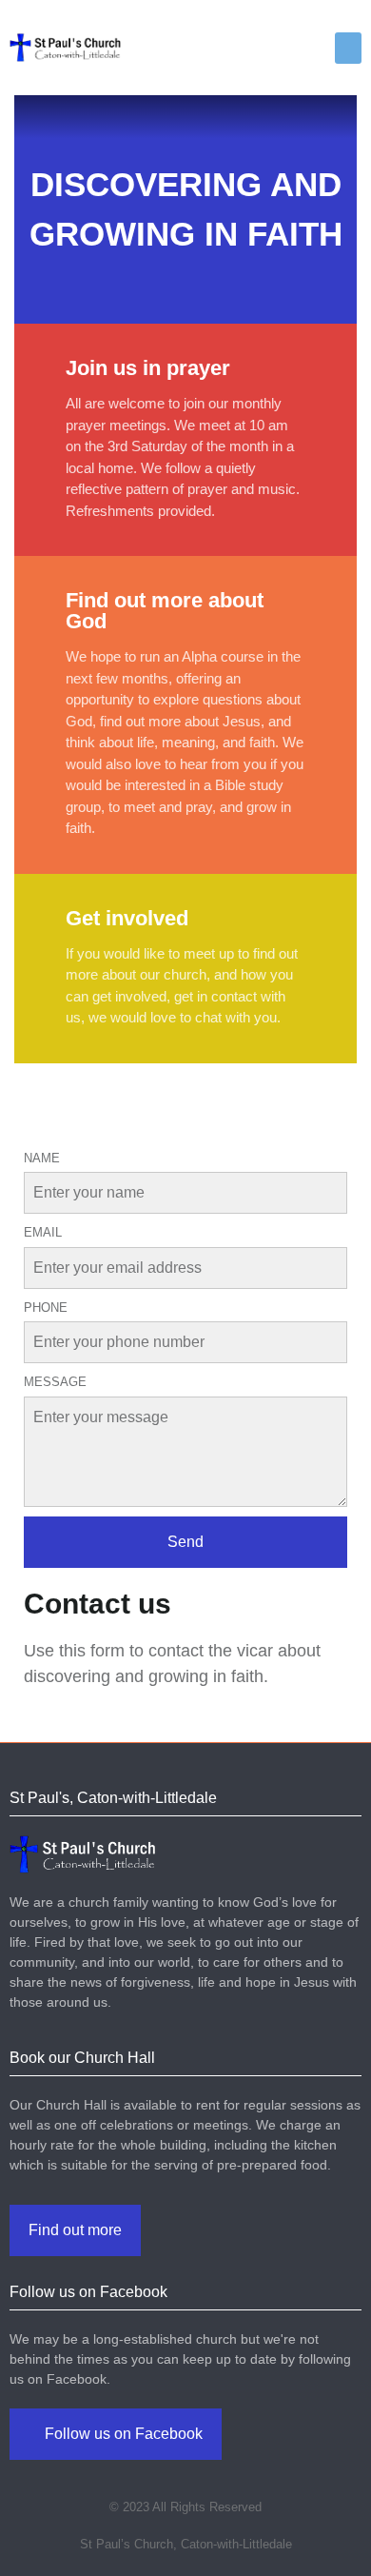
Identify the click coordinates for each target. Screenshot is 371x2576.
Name (42, 1158)
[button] (348, 48)
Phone (46, 1308)
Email (43, 1232)
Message (55, 1382)
